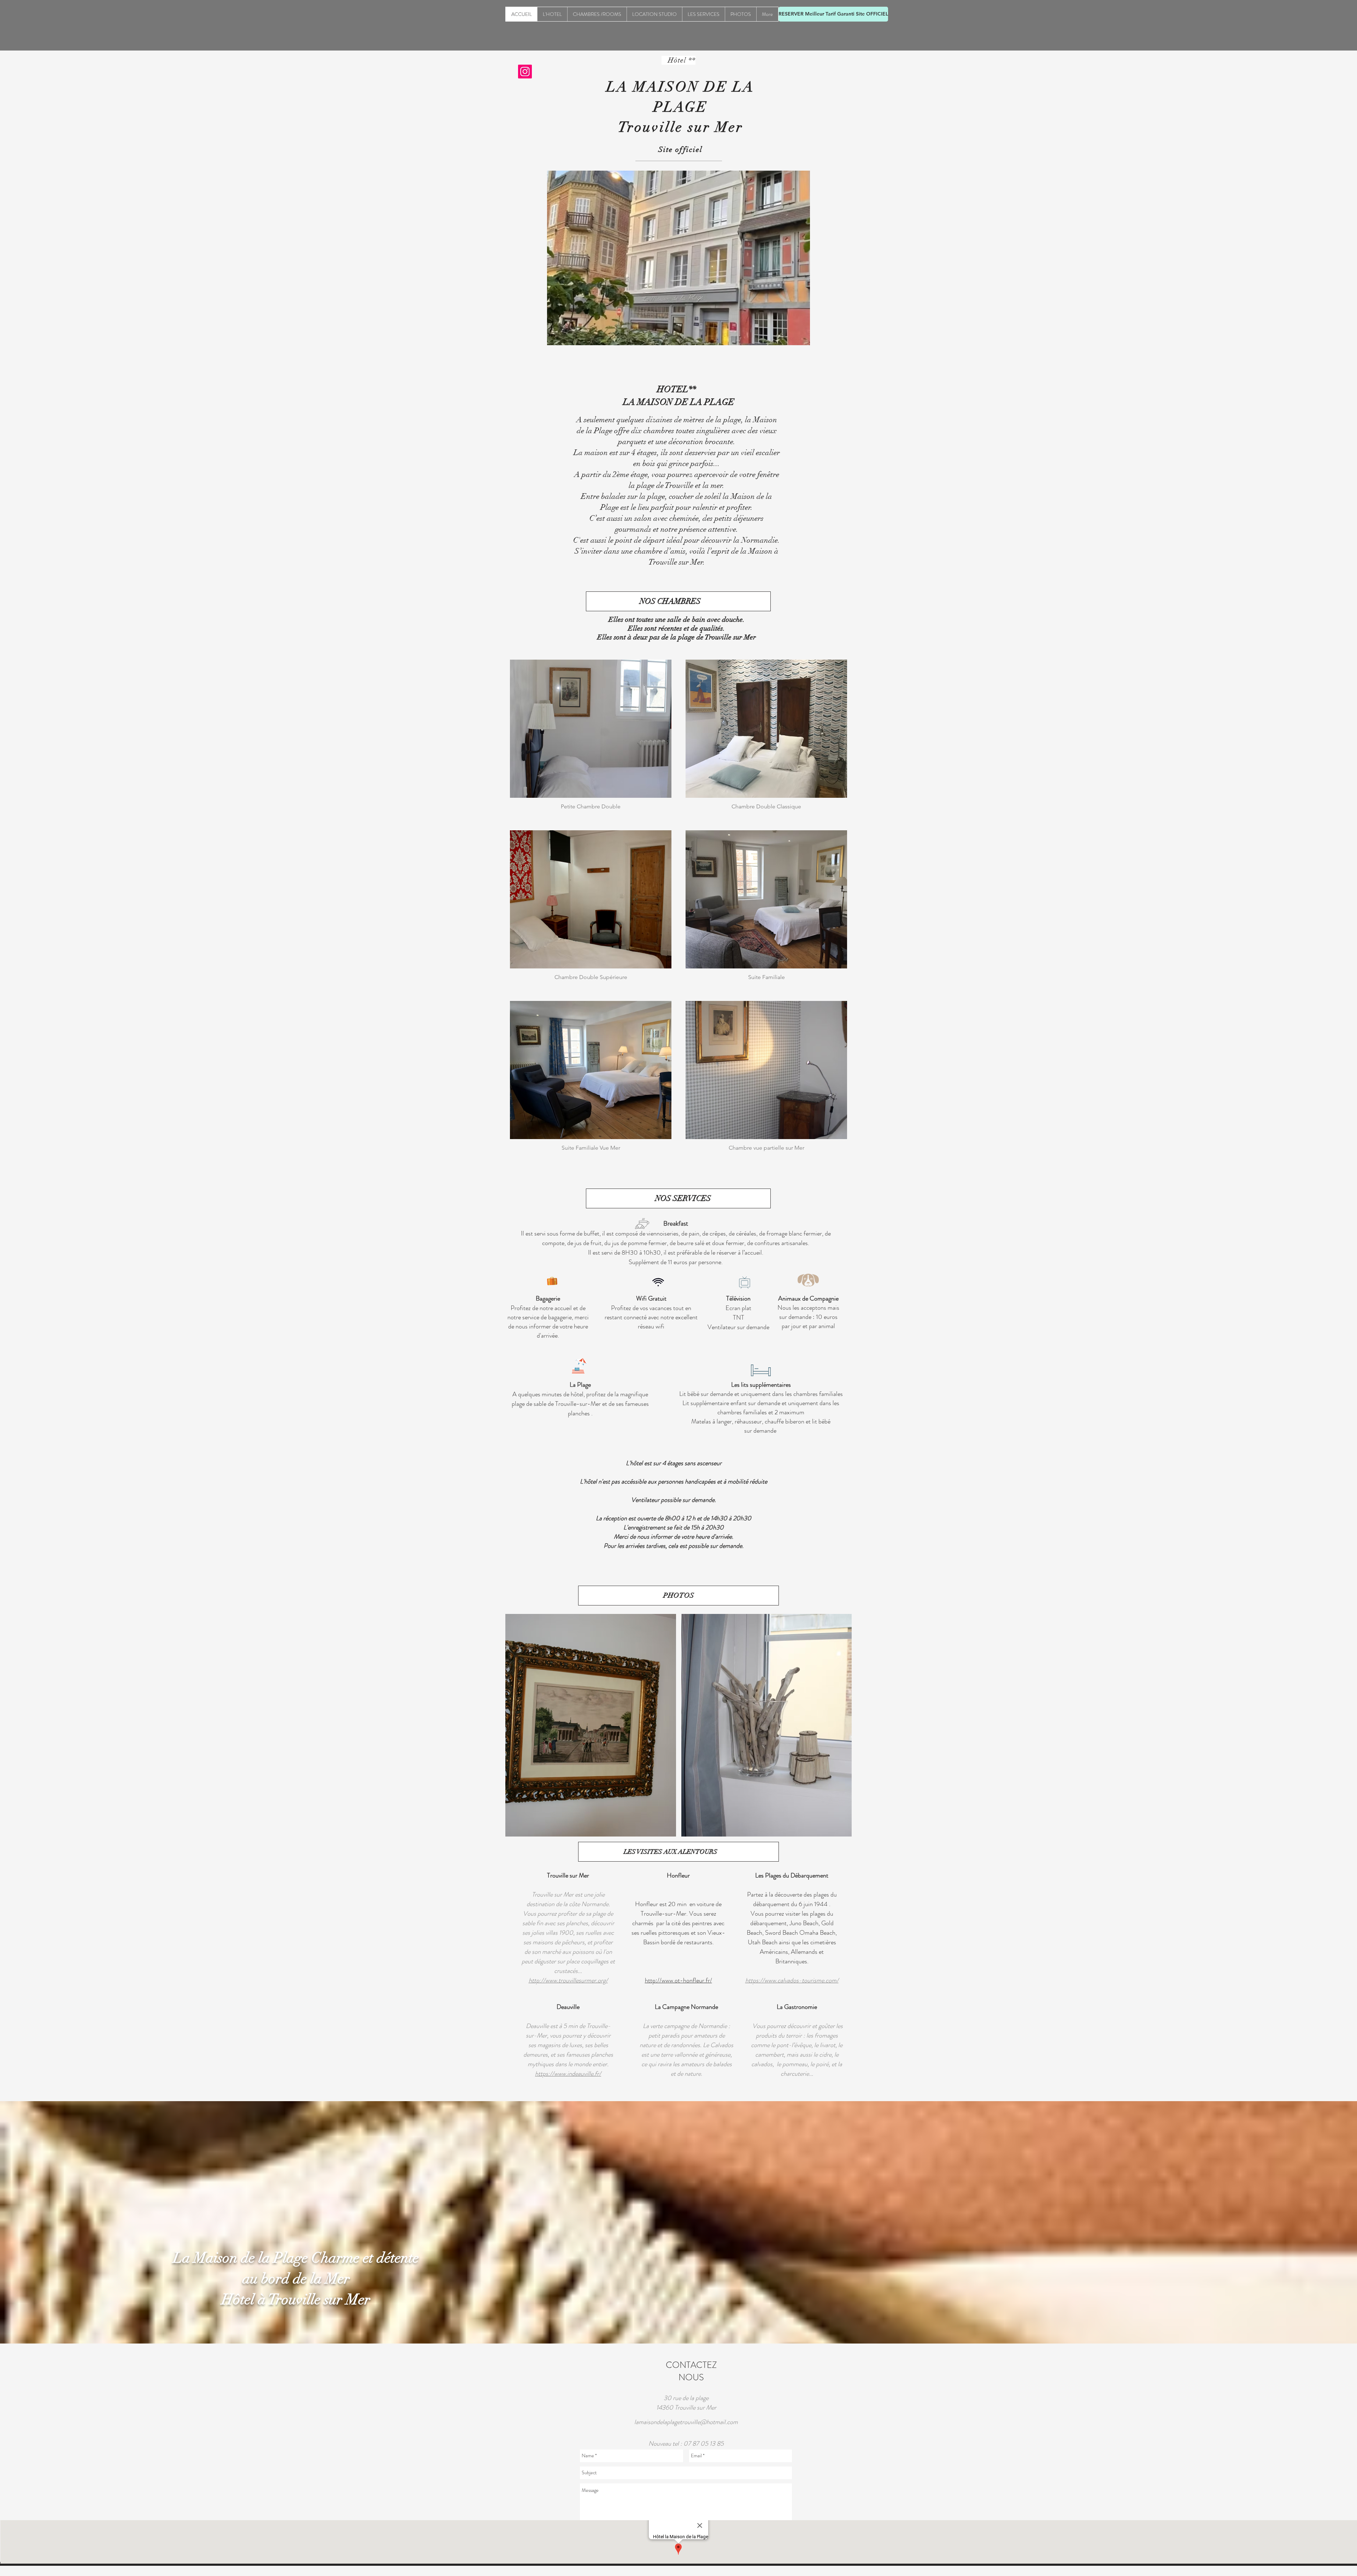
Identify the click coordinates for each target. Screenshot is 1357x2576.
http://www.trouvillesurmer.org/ (568, 1980)
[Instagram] (525, 72)
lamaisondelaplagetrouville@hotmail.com (686, 2422)
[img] (591, 738)
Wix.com (724, 2572)
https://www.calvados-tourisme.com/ (792, 1980)
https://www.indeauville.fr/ (568, 2074)
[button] (591, 1725)
